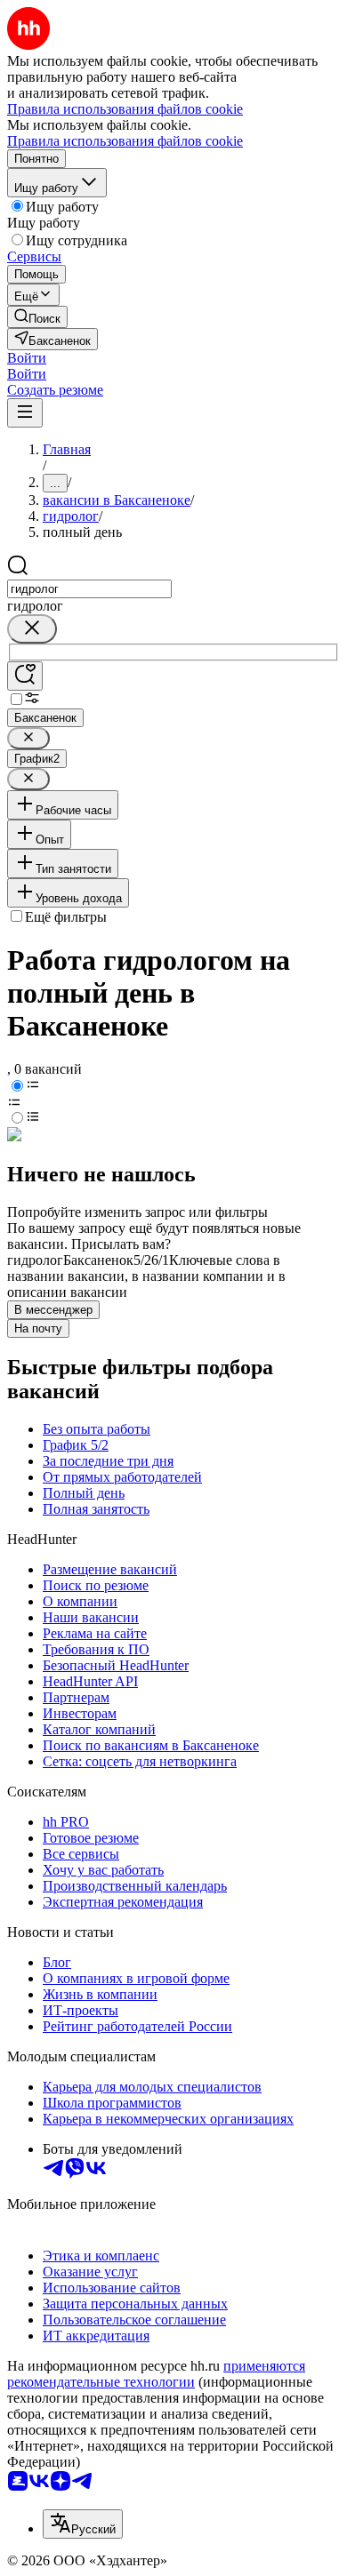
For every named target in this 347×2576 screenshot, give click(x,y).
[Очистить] (32, 629)
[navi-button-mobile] (25, 413)
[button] (27, 358)
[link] (37, 317)
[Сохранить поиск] (25, 676)
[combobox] (89, 589)
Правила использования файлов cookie (125, 141)
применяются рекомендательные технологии (156, 2374)
